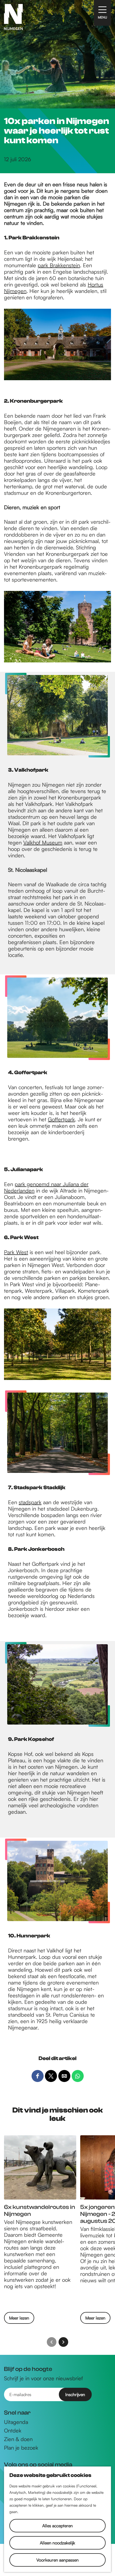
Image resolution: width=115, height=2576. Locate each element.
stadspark (30, 1502)
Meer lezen (19, 2319)
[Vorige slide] (52, 2342)
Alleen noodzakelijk (57, 2543)
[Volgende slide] (63, 2342)
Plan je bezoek (21, 2448)
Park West (16, 1252)
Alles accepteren (57, 2526)
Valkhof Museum (43, 842)
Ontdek (13, 2431)
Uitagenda (16, 2422)
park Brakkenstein (59, 265)
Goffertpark (61, 1119)
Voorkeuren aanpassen (57, 2560)
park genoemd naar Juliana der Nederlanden (46, 1187)
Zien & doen (18, 2439)
